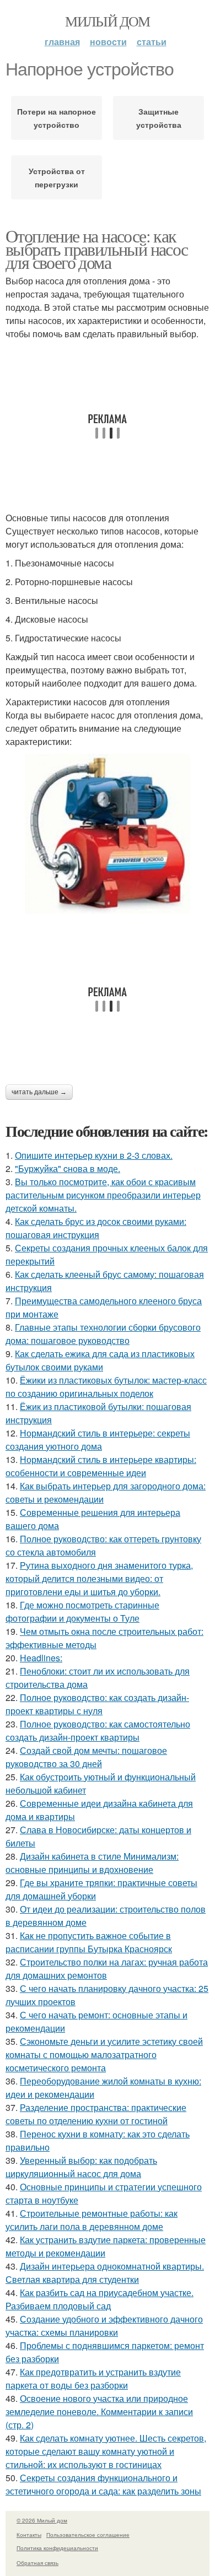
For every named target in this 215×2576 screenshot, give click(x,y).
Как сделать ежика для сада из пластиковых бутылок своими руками (100, 1360)
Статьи (152, 42)
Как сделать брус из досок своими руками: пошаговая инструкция (96, 1228)
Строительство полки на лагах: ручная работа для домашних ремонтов (107, 1969)
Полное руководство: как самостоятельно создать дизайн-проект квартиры (98, 1730)
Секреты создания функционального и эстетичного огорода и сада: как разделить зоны (103, 2484)
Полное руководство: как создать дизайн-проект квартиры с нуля (97, 1704)
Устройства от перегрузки (57, 177)
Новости (108, 42)
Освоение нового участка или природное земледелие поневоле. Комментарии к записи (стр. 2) (99, 2412)
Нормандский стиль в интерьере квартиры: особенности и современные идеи (101, 1466)
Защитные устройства (159, 118)
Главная (62, 42)
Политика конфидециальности (57, 2548)
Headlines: (41, 1658)
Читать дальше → (39, 1092)
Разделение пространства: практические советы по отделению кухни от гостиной (96, 2114)
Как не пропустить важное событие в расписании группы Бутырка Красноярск (89, 1942)
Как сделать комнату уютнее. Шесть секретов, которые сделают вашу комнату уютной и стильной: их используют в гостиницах (106, 2451)
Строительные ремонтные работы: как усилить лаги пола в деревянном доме (92, 2220)
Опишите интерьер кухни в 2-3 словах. (94, 1155)
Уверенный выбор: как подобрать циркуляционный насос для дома (81, 2167)
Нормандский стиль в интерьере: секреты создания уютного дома (98, 1440)
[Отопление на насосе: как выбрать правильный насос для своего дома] (108, 834)
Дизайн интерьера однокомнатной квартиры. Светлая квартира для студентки (105, 2273)
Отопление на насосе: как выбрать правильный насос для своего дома (97, 249)
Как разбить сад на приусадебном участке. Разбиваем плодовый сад (100, 2299)
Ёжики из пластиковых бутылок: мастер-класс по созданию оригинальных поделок (106, 1387)
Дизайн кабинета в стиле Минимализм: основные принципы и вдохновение (92, 1863)
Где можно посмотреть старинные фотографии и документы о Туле (82, 1611)
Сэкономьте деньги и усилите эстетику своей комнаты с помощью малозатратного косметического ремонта (104, 2054)
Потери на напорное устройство (57, 118)
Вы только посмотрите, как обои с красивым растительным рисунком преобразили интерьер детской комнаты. (103, 1195)
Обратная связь (37, 2563)
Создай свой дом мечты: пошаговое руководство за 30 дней (86, 1757)
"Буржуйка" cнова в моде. (68, 1168)
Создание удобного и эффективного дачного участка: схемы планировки (104, 2326)
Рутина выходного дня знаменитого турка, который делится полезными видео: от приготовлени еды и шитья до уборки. (99, 1578)
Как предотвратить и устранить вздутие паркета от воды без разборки (93, 2378)
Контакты (29, 2535)
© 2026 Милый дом (42, 2520)
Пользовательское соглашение (88, 2535)
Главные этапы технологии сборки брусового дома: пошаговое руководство (103, 1334)
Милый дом (108, 21)
